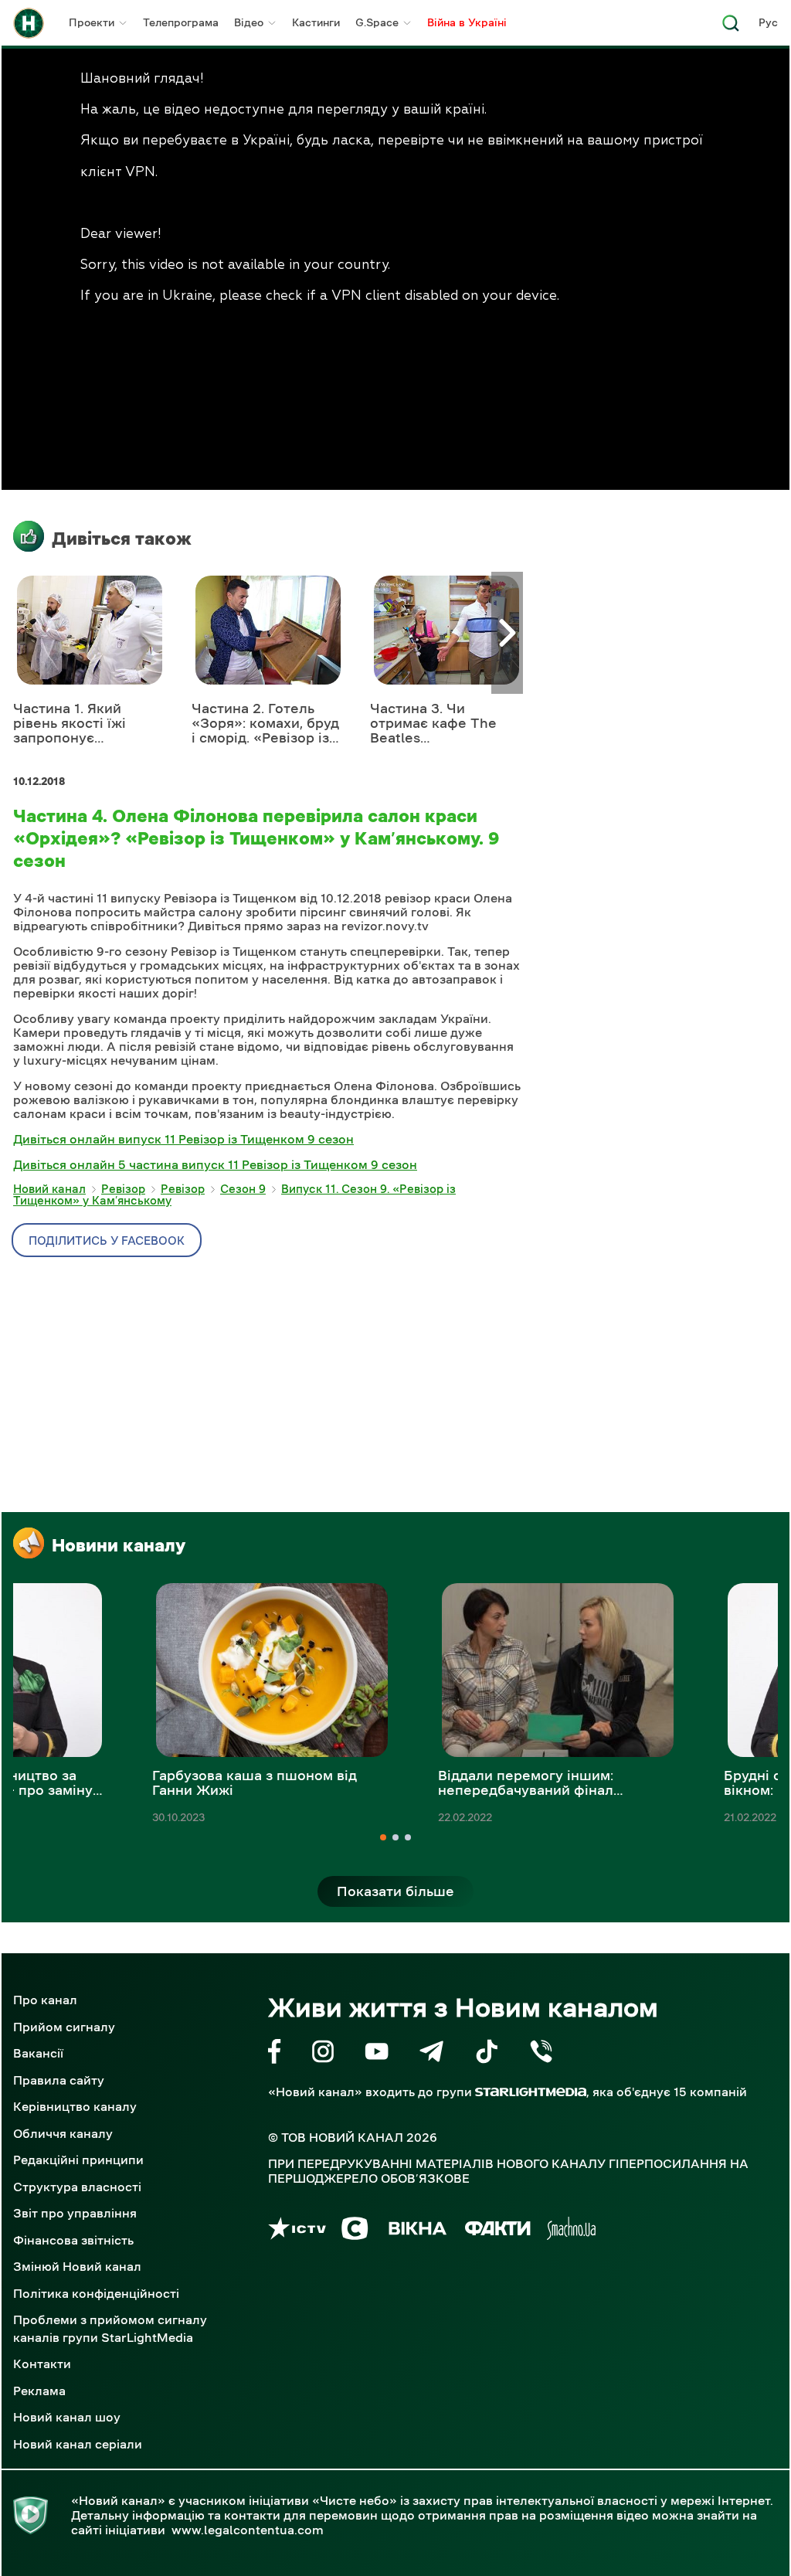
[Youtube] (377, 2054)
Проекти (92, 22)
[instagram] (323, 2054)
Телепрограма (181, 22)
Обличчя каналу (63, 2133)
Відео (249, 22)
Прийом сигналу (64, 2027)
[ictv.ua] (297, 2231)
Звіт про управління (75, 2213)
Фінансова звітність (73, 2240)
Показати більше (395, 1891)
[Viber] (541, 2054)
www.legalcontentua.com (248, 2530)
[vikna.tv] (417, 2231)
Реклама (39, 2391)
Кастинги (316, 22)
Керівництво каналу (75, 2106)
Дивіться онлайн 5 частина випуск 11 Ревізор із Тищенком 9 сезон (215, 1164)
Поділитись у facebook (107, 1240)
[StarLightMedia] (531, 2092)
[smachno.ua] (571, 2231)
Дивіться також (122, 539)
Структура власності (77, 2187)
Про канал (45, 2000)
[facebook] (275, 2054)
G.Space (377, 22)
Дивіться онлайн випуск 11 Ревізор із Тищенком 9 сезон (183, 1139)
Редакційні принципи (78, 2160)
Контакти (42, 2364)
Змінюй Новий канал (77, 2266)
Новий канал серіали (78, 2444)
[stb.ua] (355, 2231)
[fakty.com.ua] (498, 2231)
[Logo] (29, 23)
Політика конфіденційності (96, 2293)
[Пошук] (731, 27)
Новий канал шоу (67, 2417)
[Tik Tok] (487, 2054)
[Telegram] (431, 2054)
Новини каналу (119, 1545)
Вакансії (38, 2053)
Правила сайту (59, 2080)
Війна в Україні (467, 22)
